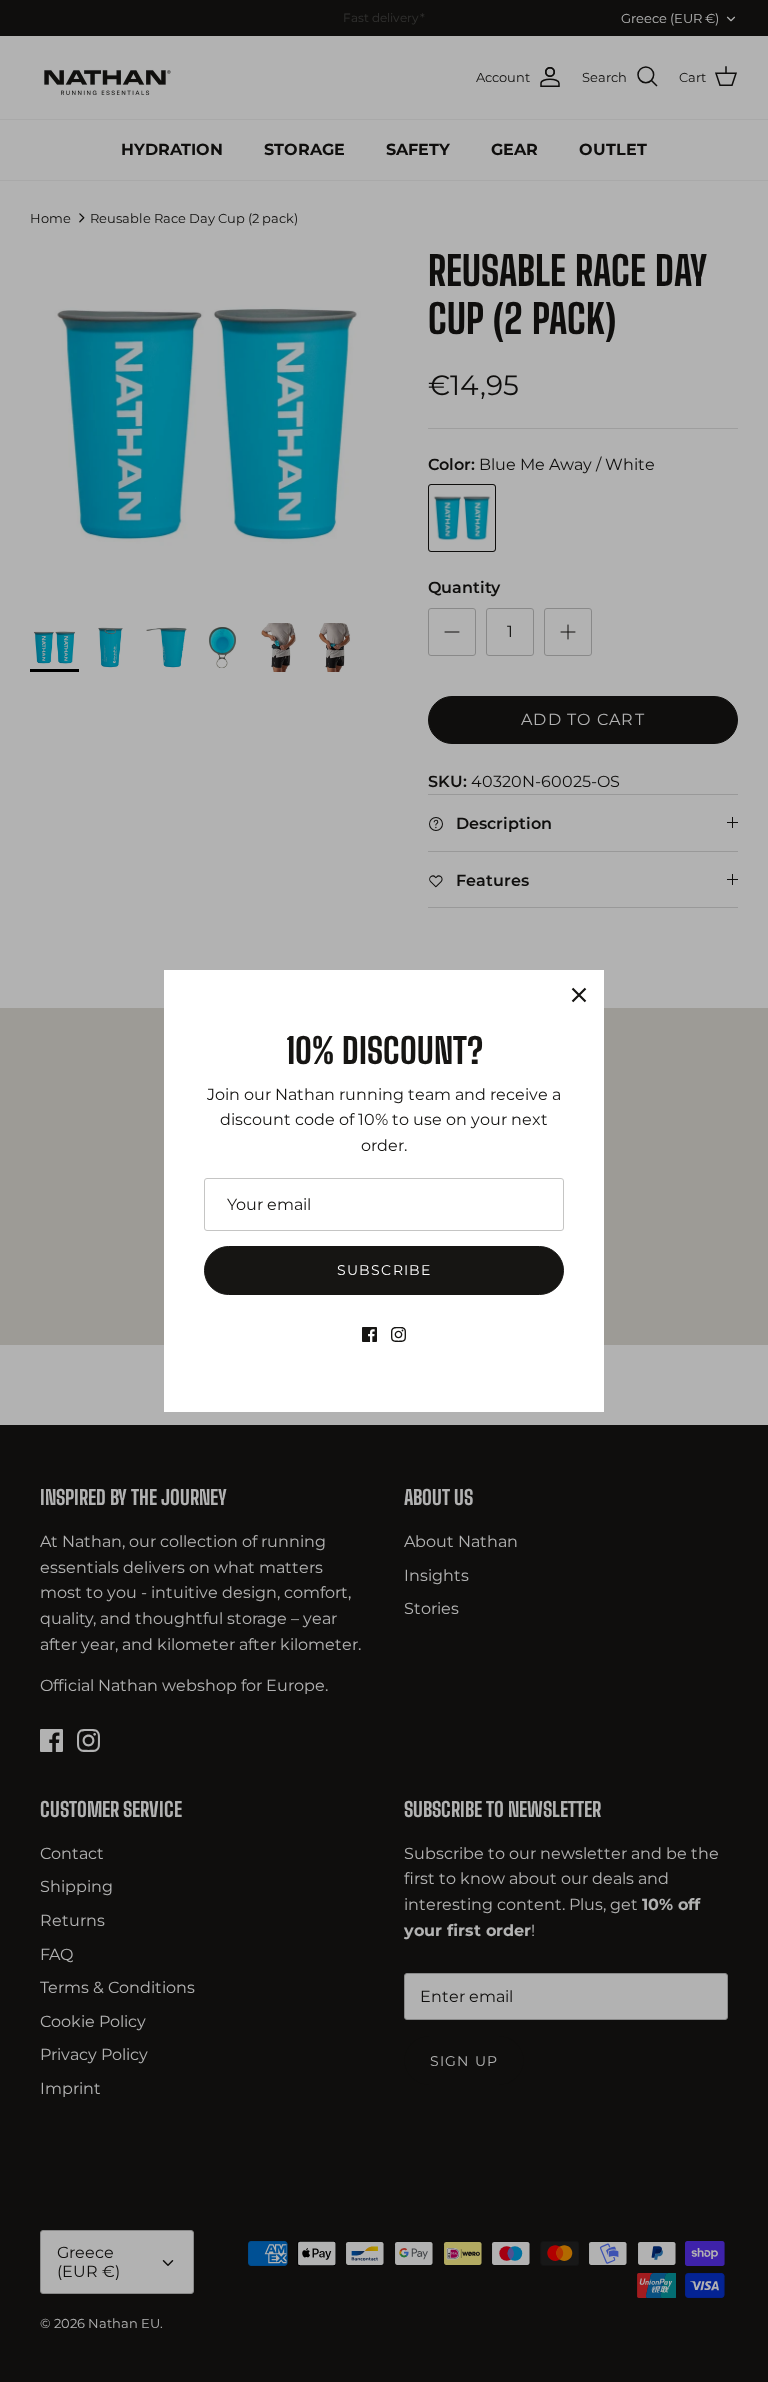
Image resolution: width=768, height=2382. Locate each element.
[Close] (579, 995)
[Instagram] (398, 1334)
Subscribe (384, 1270)
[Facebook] (369, 1334)
